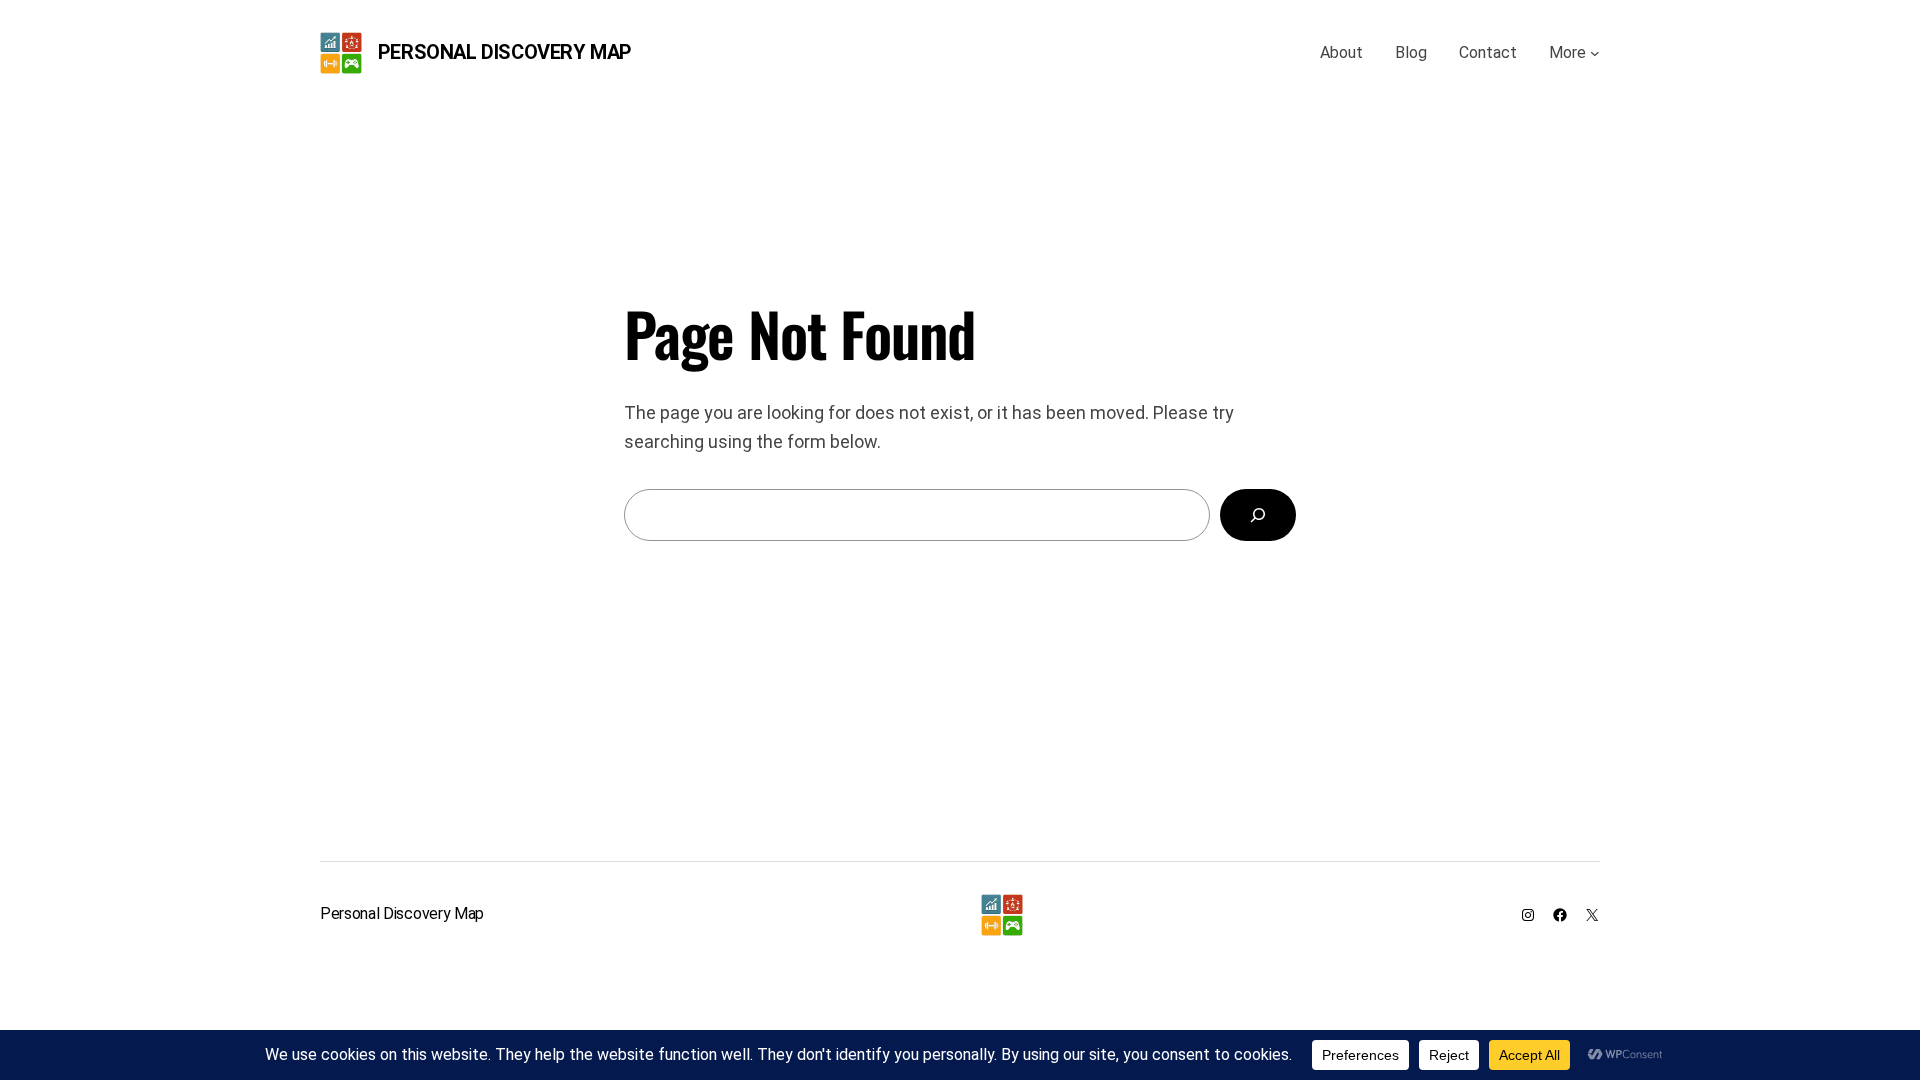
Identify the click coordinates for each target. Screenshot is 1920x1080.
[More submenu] (1595, 53)
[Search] (1258, 515)
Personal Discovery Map (505, 52)
